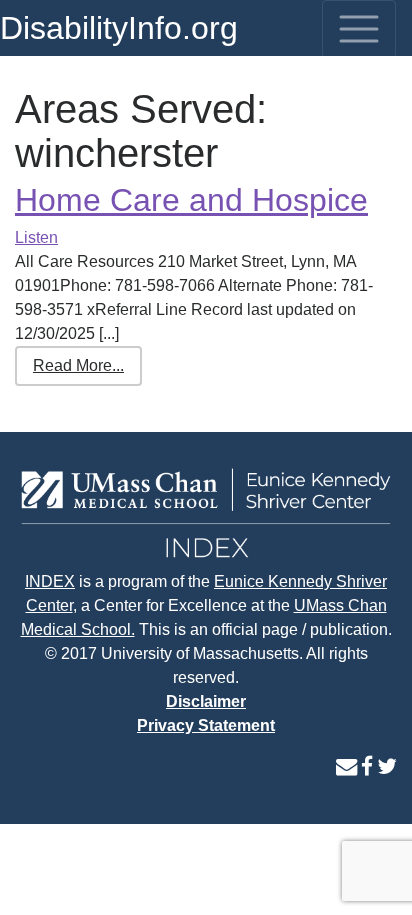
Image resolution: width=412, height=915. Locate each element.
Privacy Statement (206, 725)
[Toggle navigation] (359, 29)
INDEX (50, 581)
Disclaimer (206, 701)
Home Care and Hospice (191, 200)
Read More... (78, 365)
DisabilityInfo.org (119, 28)
